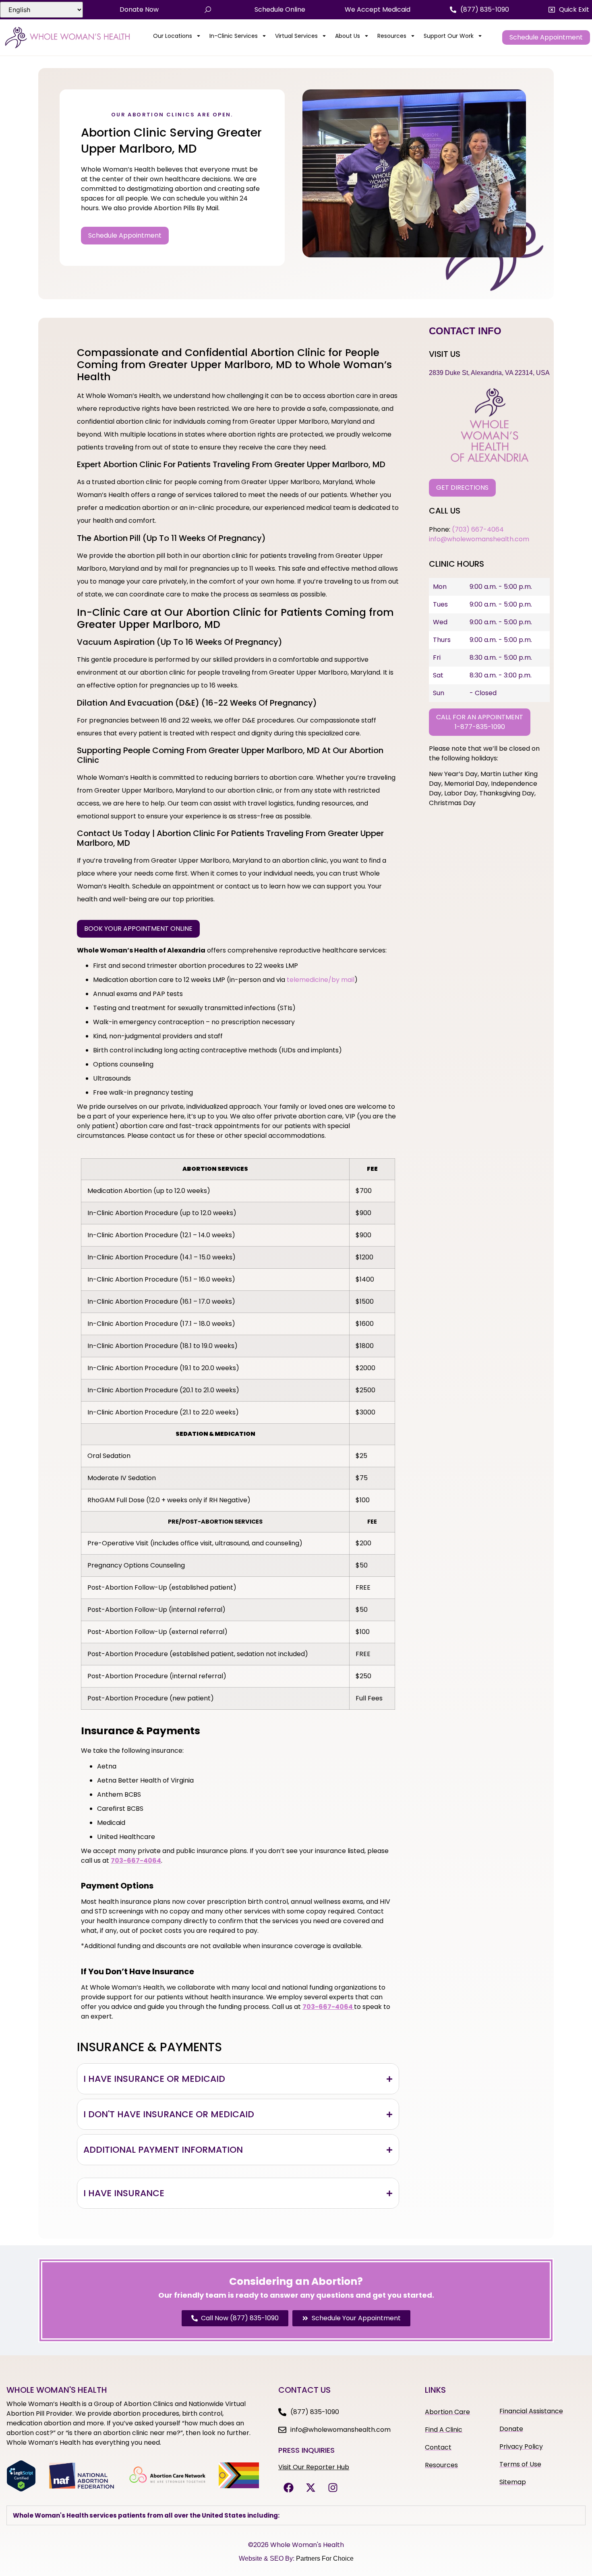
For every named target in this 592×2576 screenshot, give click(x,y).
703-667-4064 (328, 2007)
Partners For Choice (325, 2558)
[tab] (238, 2079)
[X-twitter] (310, 2488)
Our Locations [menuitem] (173, 36)
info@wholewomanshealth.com (479, 539)
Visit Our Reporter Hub (314, 2467)
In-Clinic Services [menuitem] (234, 36)
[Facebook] (288, 2488)
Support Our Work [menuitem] (449, 36)
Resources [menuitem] (392, 36)
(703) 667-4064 (478, 529)
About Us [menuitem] (348, 36)
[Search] (208, 10)
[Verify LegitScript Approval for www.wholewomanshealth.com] (21, 2489)
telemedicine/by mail (321, 980)
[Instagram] (333, 2488)
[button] (569, 10)
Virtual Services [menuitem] (296, 36)
